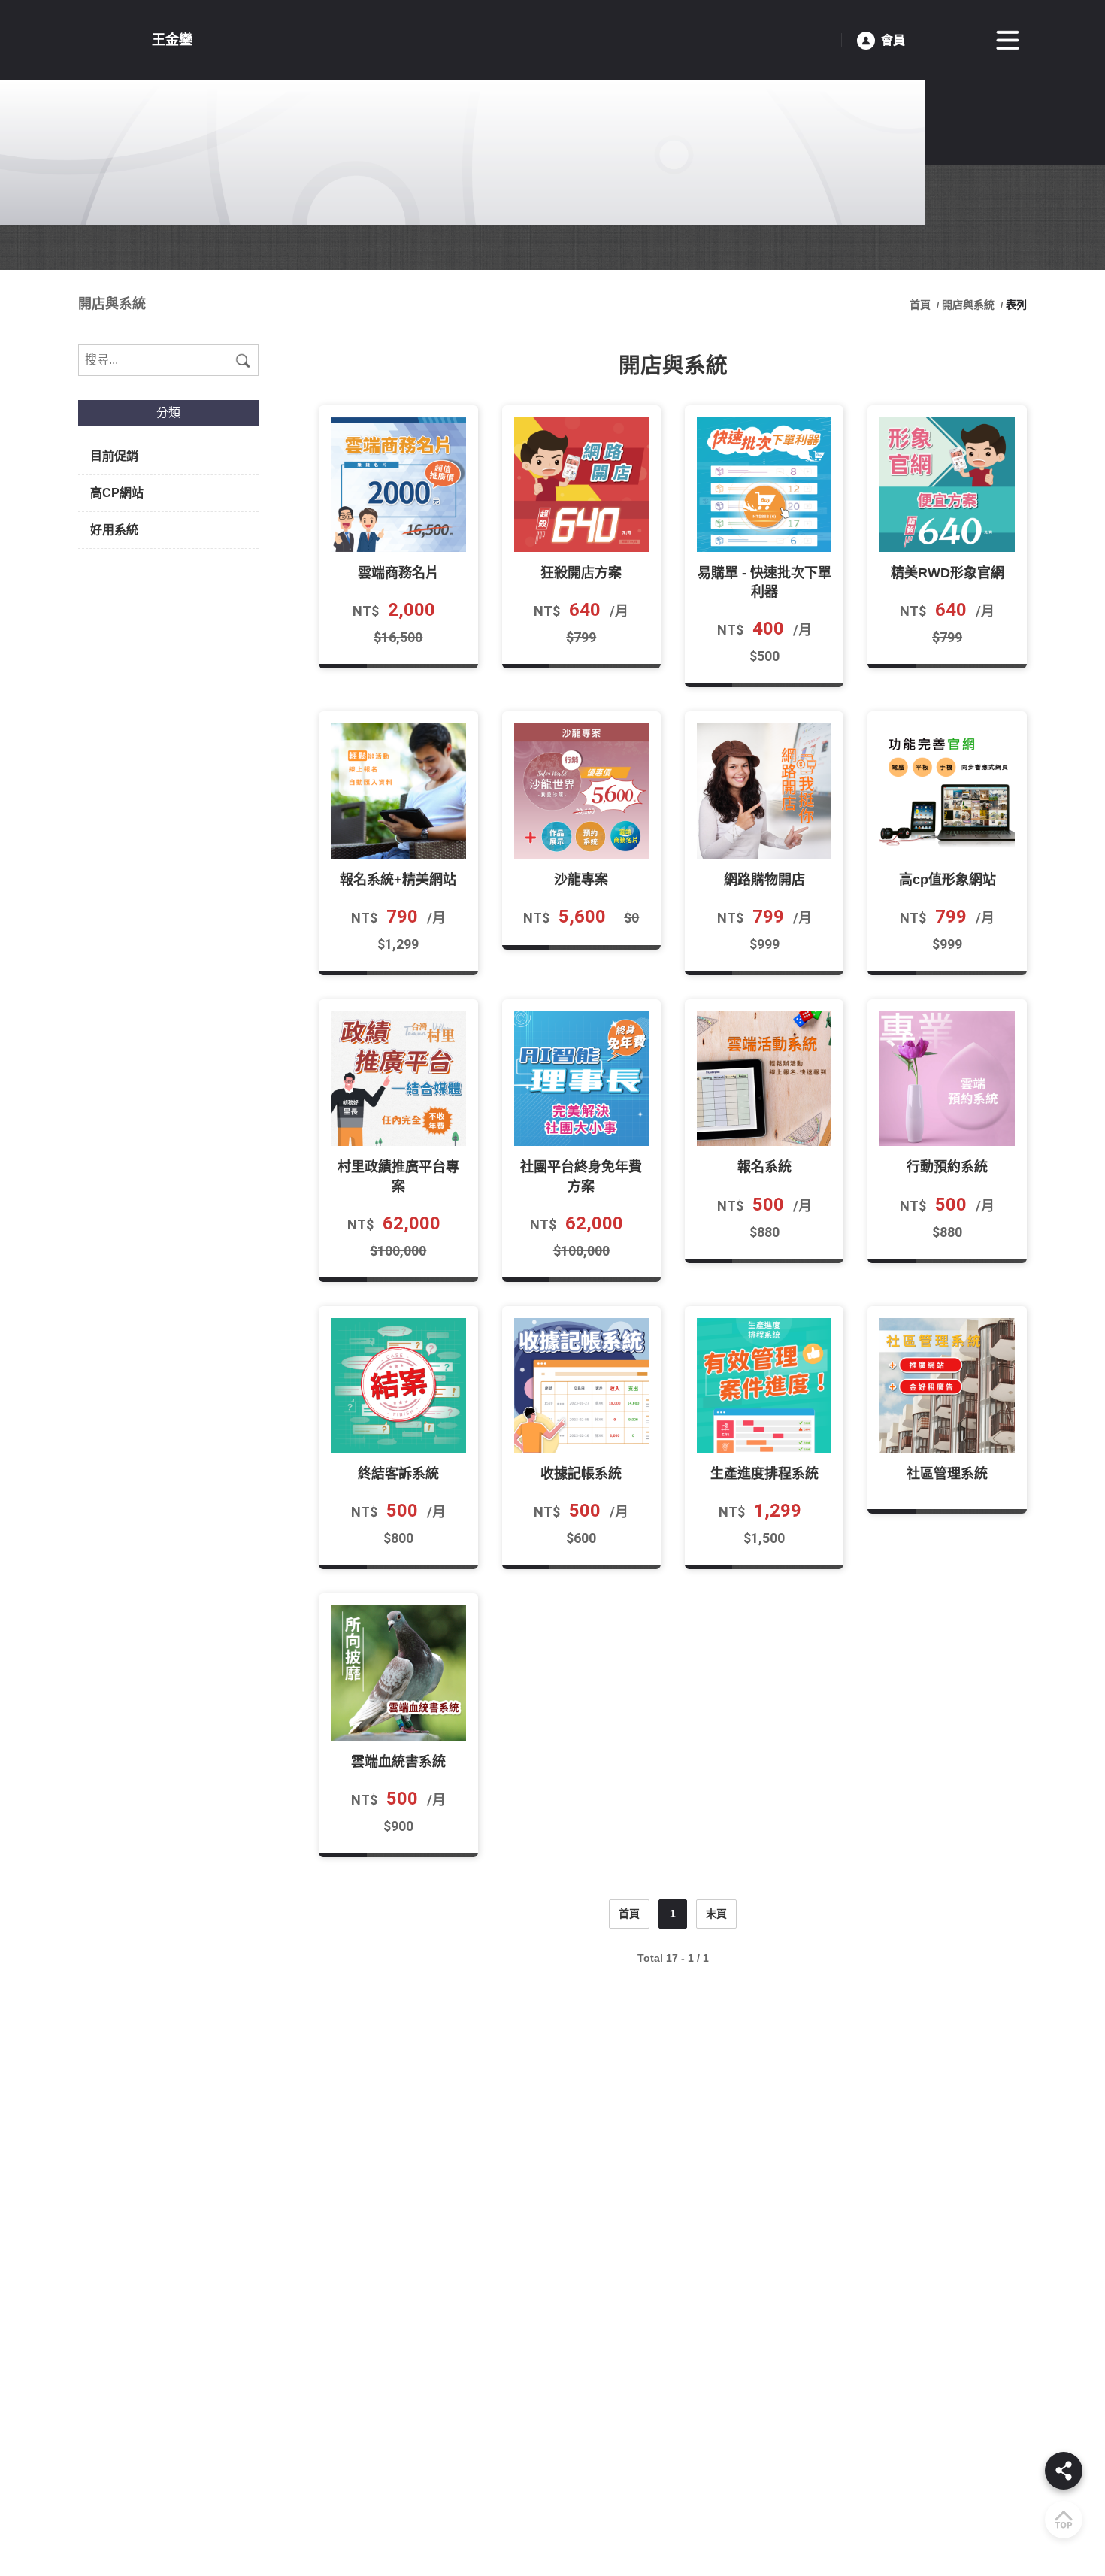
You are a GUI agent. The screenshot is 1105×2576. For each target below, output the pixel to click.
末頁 (716, 1914)
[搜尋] (243, 360)
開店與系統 (968, 305)
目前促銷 (114, 456)
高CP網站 (117, 493)
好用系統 (114, 530)
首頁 (922, 305)
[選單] (1008, 41)
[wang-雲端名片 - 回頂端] (1064, 2520)
